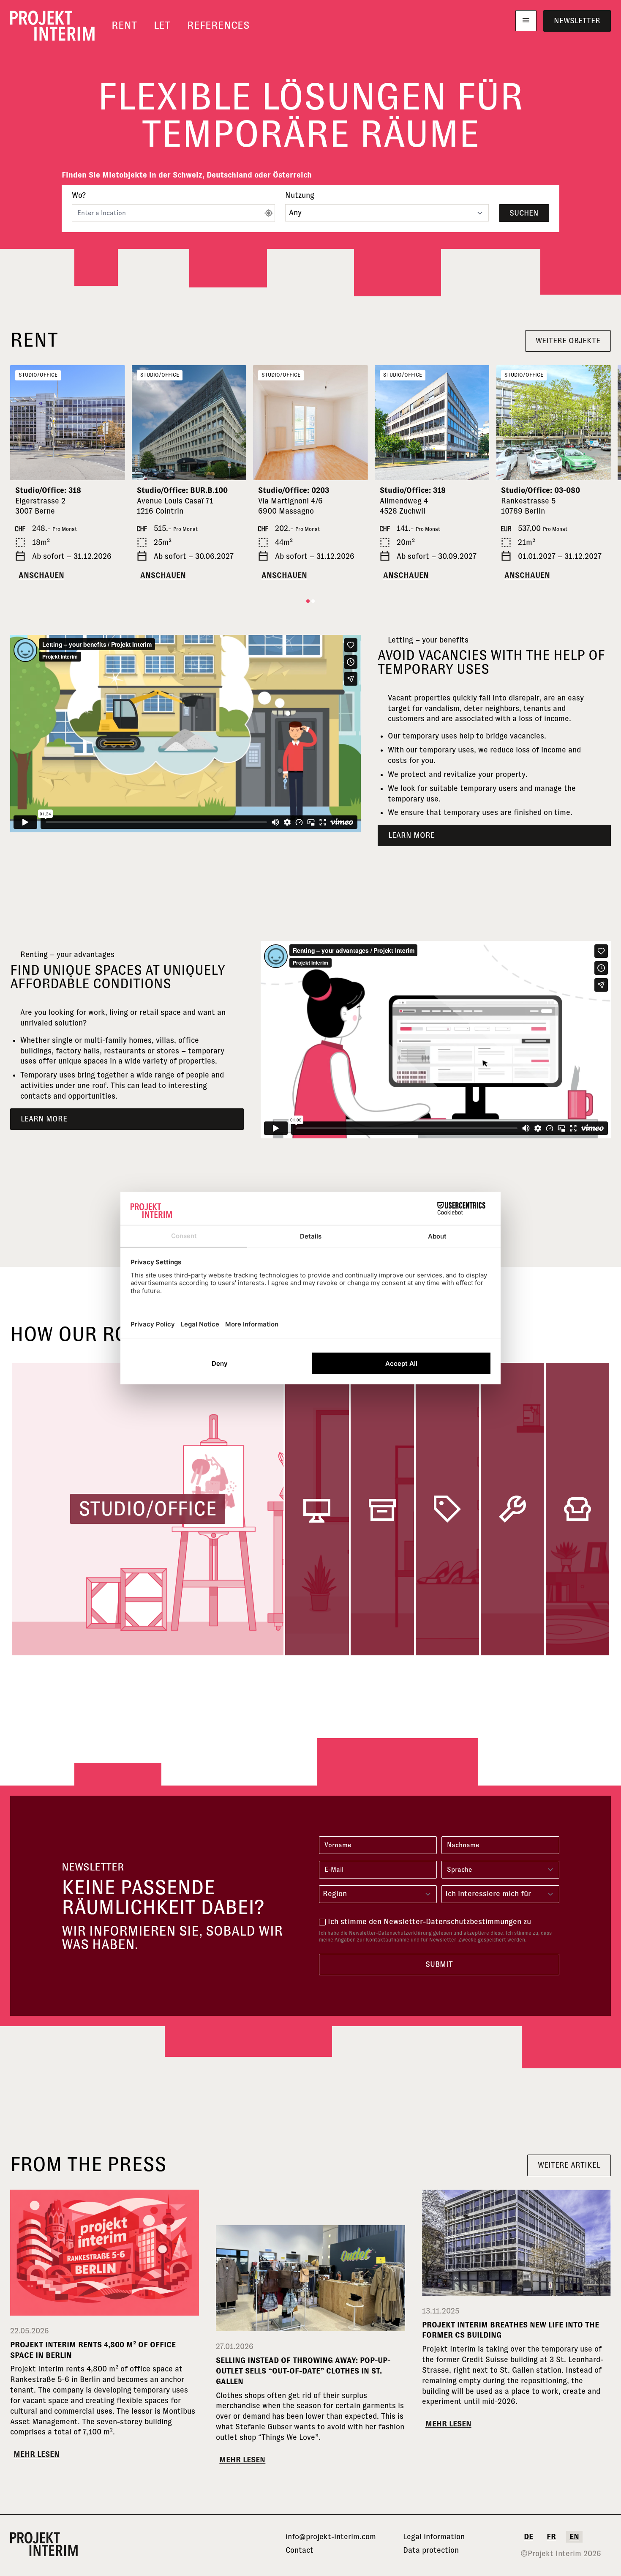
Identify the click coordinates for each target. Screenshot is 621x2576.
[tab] (308, 601)
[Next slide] (115, 423)
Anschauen (41, 575)
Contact (300, 2550)
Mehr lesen (37, 2454)
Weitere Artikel (569, 2165)
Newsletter (577, 21)
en (574, 2537)
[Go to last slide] (20, 423)
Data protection (431, 2550)
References (218, 25)
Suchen (524, 213)
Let (162, 25)
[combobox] (378, 1894)
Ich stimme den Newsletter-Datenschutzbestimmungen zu (429, 1922)
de (528, 2537)
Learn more (411, 835)
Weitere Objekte (568, 341)
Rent (124, 25)
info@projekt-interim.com (331, 2537)
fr (551, 2537)
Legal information (434, 2537)
